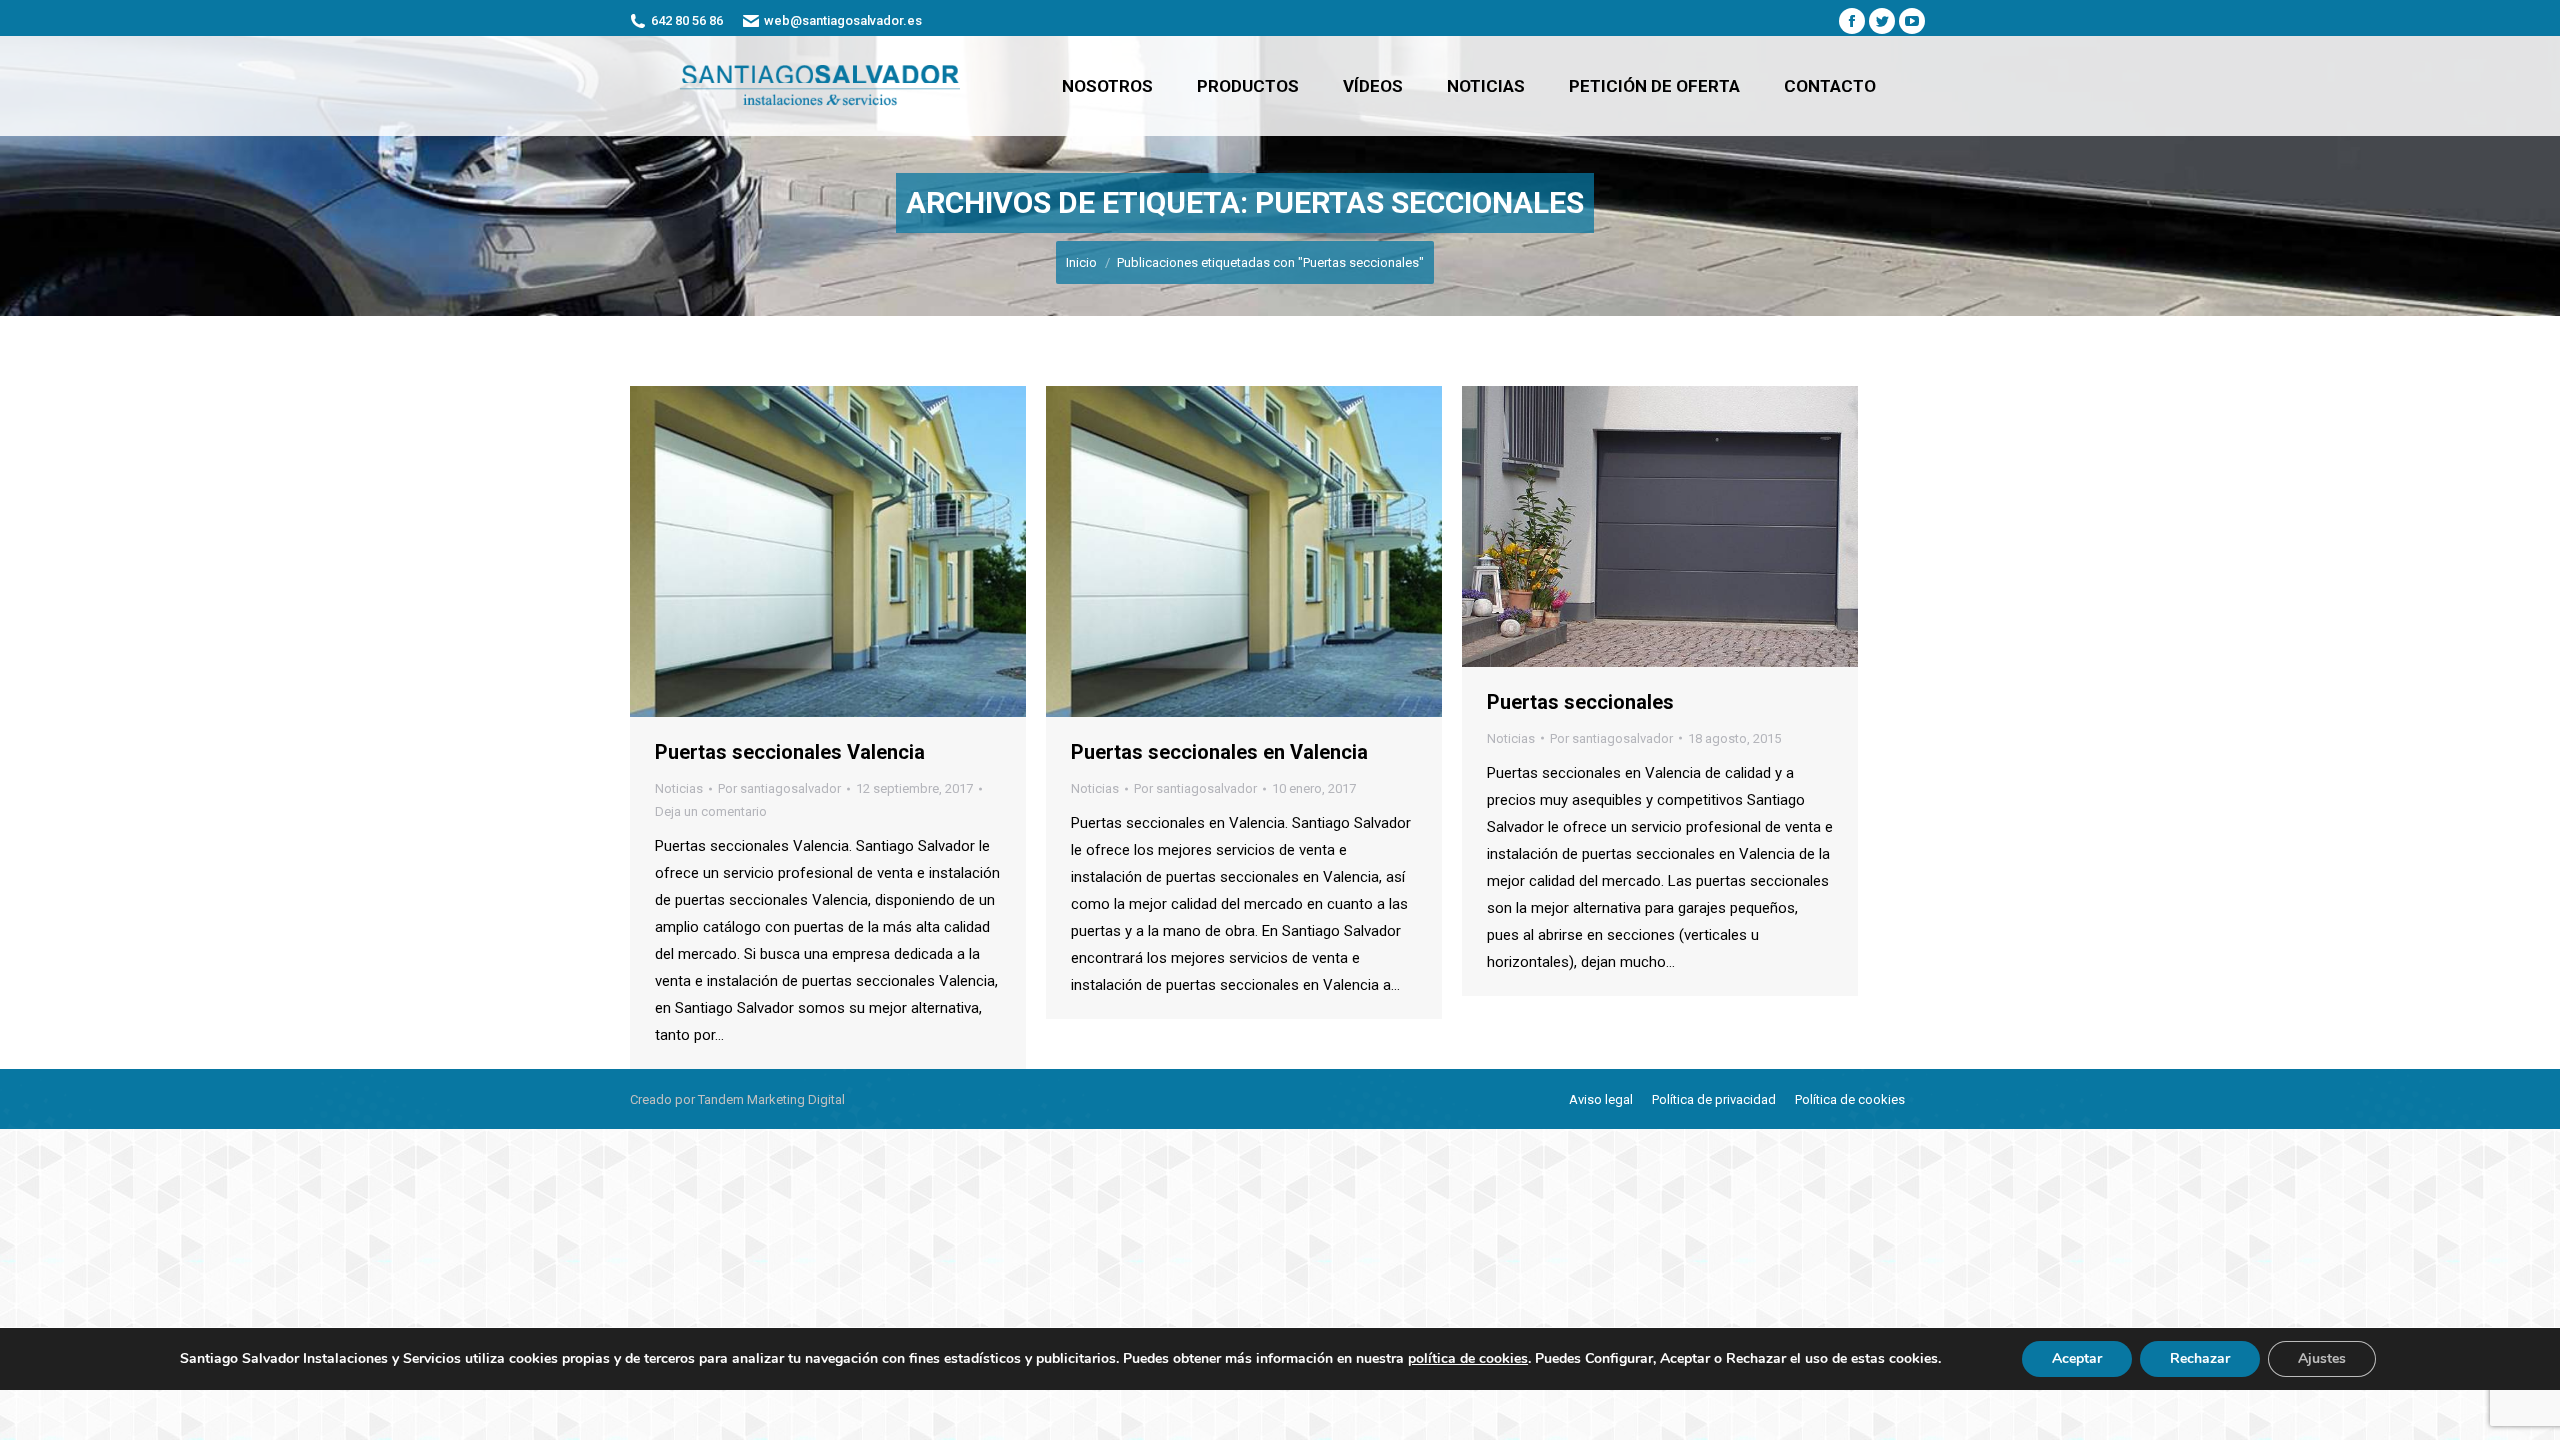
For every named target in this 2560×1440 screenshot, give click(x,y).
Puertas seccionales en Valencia (1219, 752)
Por (779, 788)
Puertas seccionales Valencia (790, 752)
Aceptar (2077, 1358)
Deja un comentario (711, 811)
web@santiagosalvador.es (843, 20)
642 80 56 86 (687, 20)
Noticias (679, 788)
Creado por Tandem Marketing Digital (737, 1099)
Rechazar (2200, 1358)
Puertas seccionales (1580, 702)
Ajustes (2322, 1358)
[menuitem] (1107, 86)
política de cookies (1468, 1358)
